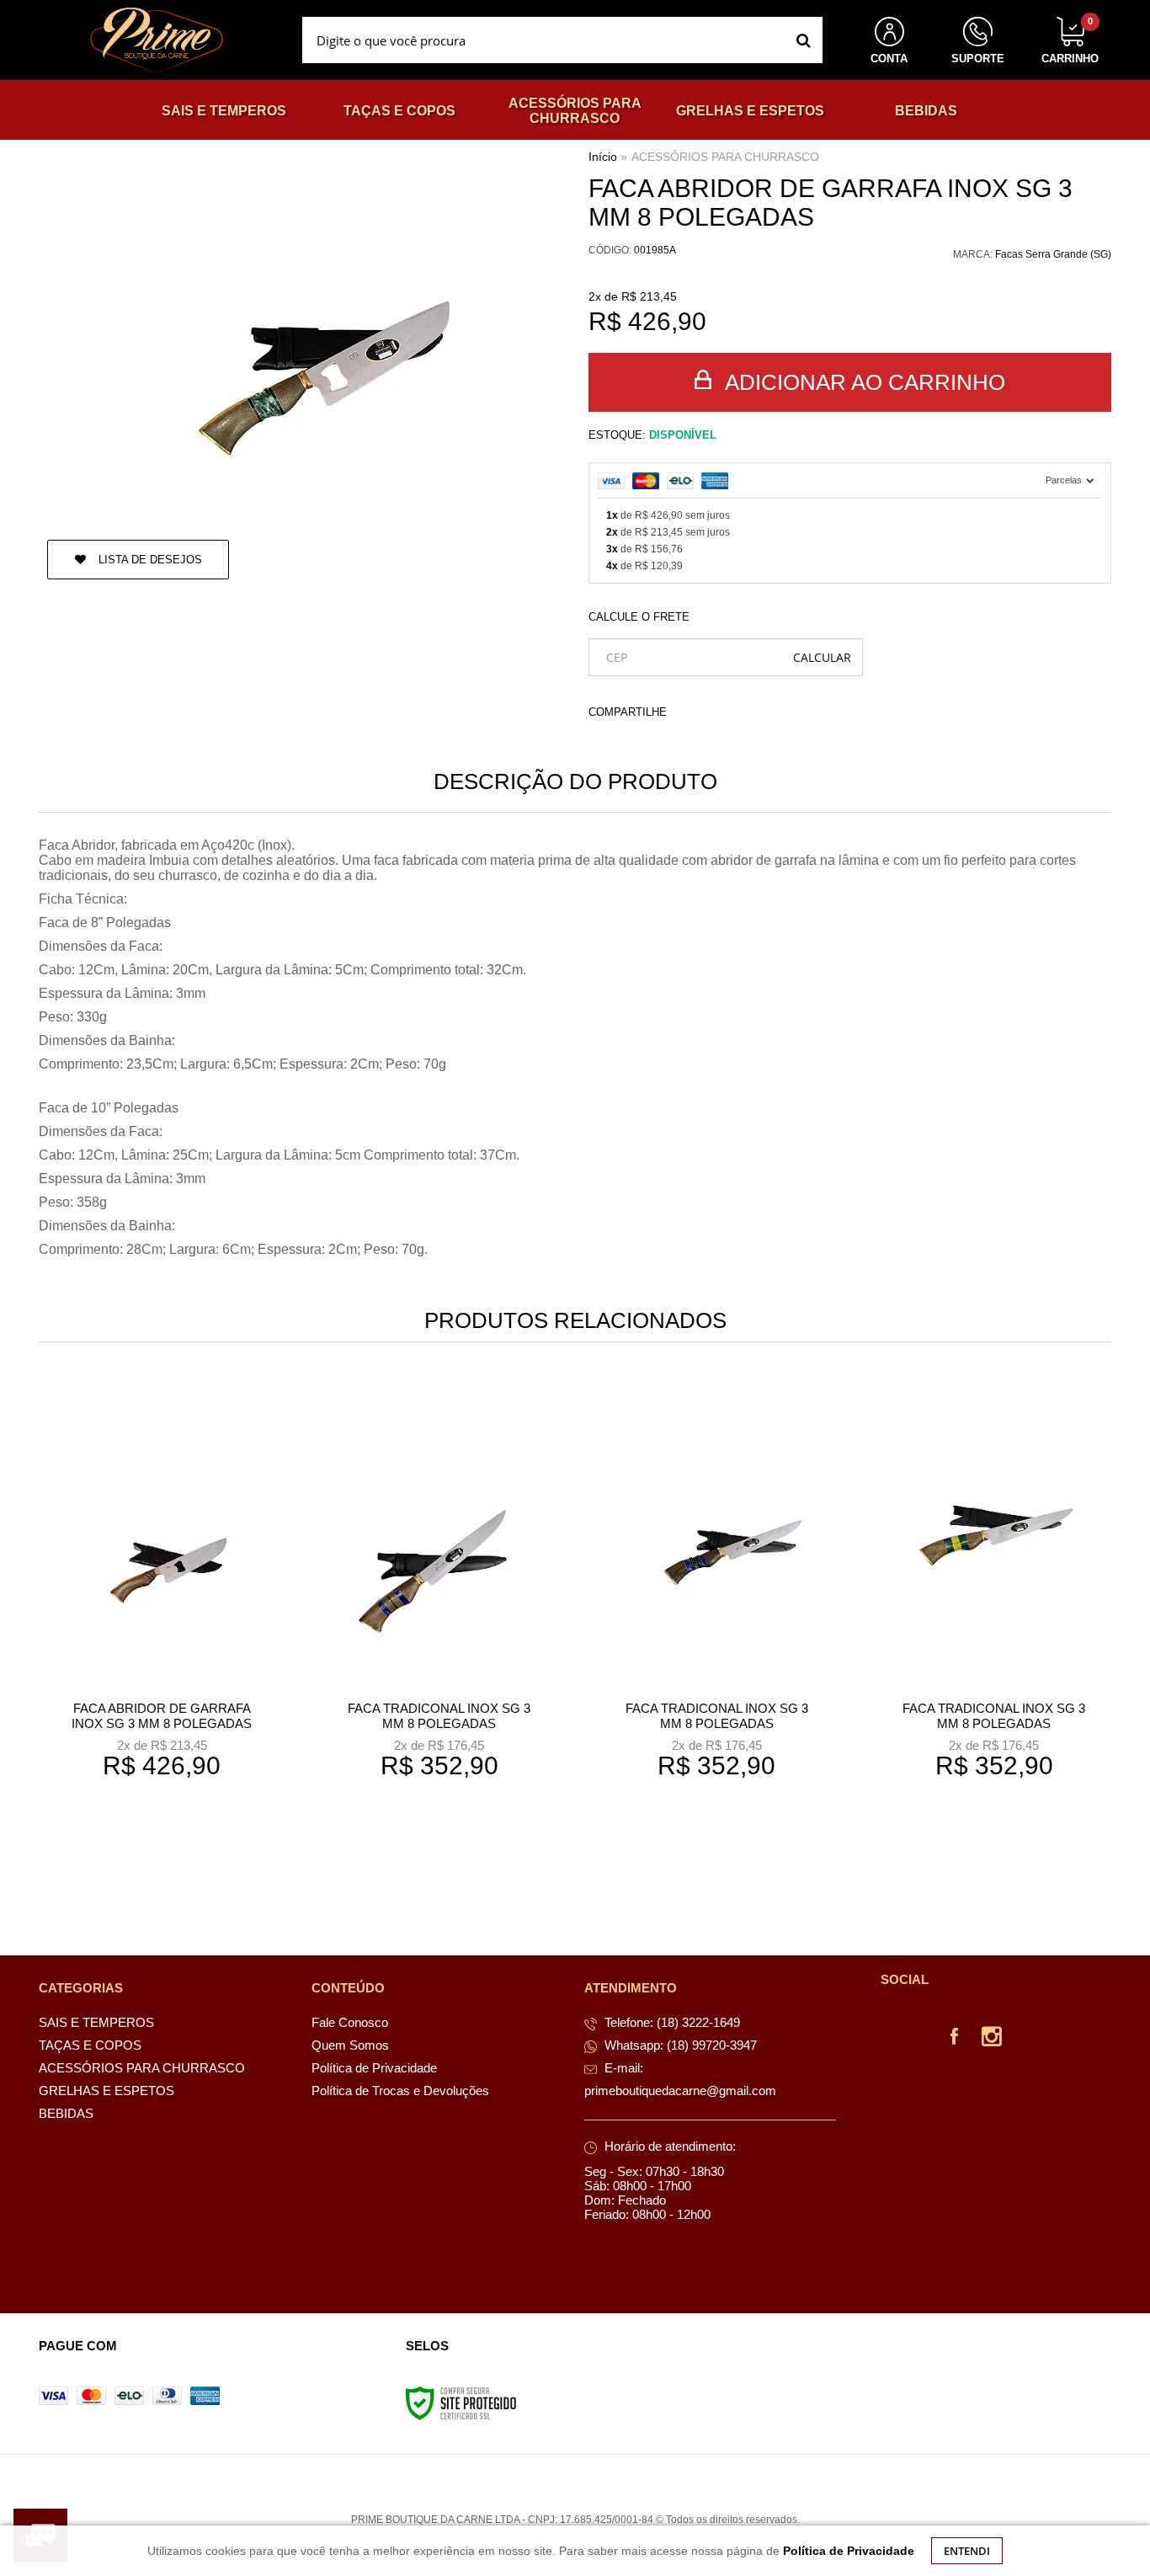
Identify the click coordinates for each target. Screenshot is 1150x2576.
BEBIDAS (66, 2113)
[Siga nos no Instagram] (992, 2039)
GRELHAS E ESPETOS (106, 2091)
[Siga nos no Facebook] (955, 2039)
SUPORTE (978, 59)
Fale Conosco (350, 2022)
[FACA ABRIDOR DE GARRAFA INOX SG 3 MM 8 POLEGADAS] (161, 1636)
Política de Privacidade (374, 2068)
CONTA (889, 59)
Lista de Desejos (149, 560)
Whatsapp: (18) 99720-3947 (679, 2045)
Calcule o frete (639, 617)
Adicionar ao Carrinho (862, 382)
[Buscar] (804, 40)
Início (603, 157)
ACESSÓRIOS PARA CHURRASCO (725, 157)
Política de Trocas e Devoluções (400, 2091)
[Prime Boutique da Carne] (157, 40)
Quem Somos (350, 2045)
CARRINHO (1070, 41)
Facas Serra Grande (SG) (1053, 254)
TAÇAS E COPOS (90, 2045)
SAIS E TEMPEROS (96, 2022)
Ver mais (172, 1860)
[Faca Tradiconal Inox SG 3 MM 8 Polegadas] (439, 1636)
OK (822, 657)
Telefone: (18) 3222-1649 (671, 2022)
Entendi (967, 2551)
